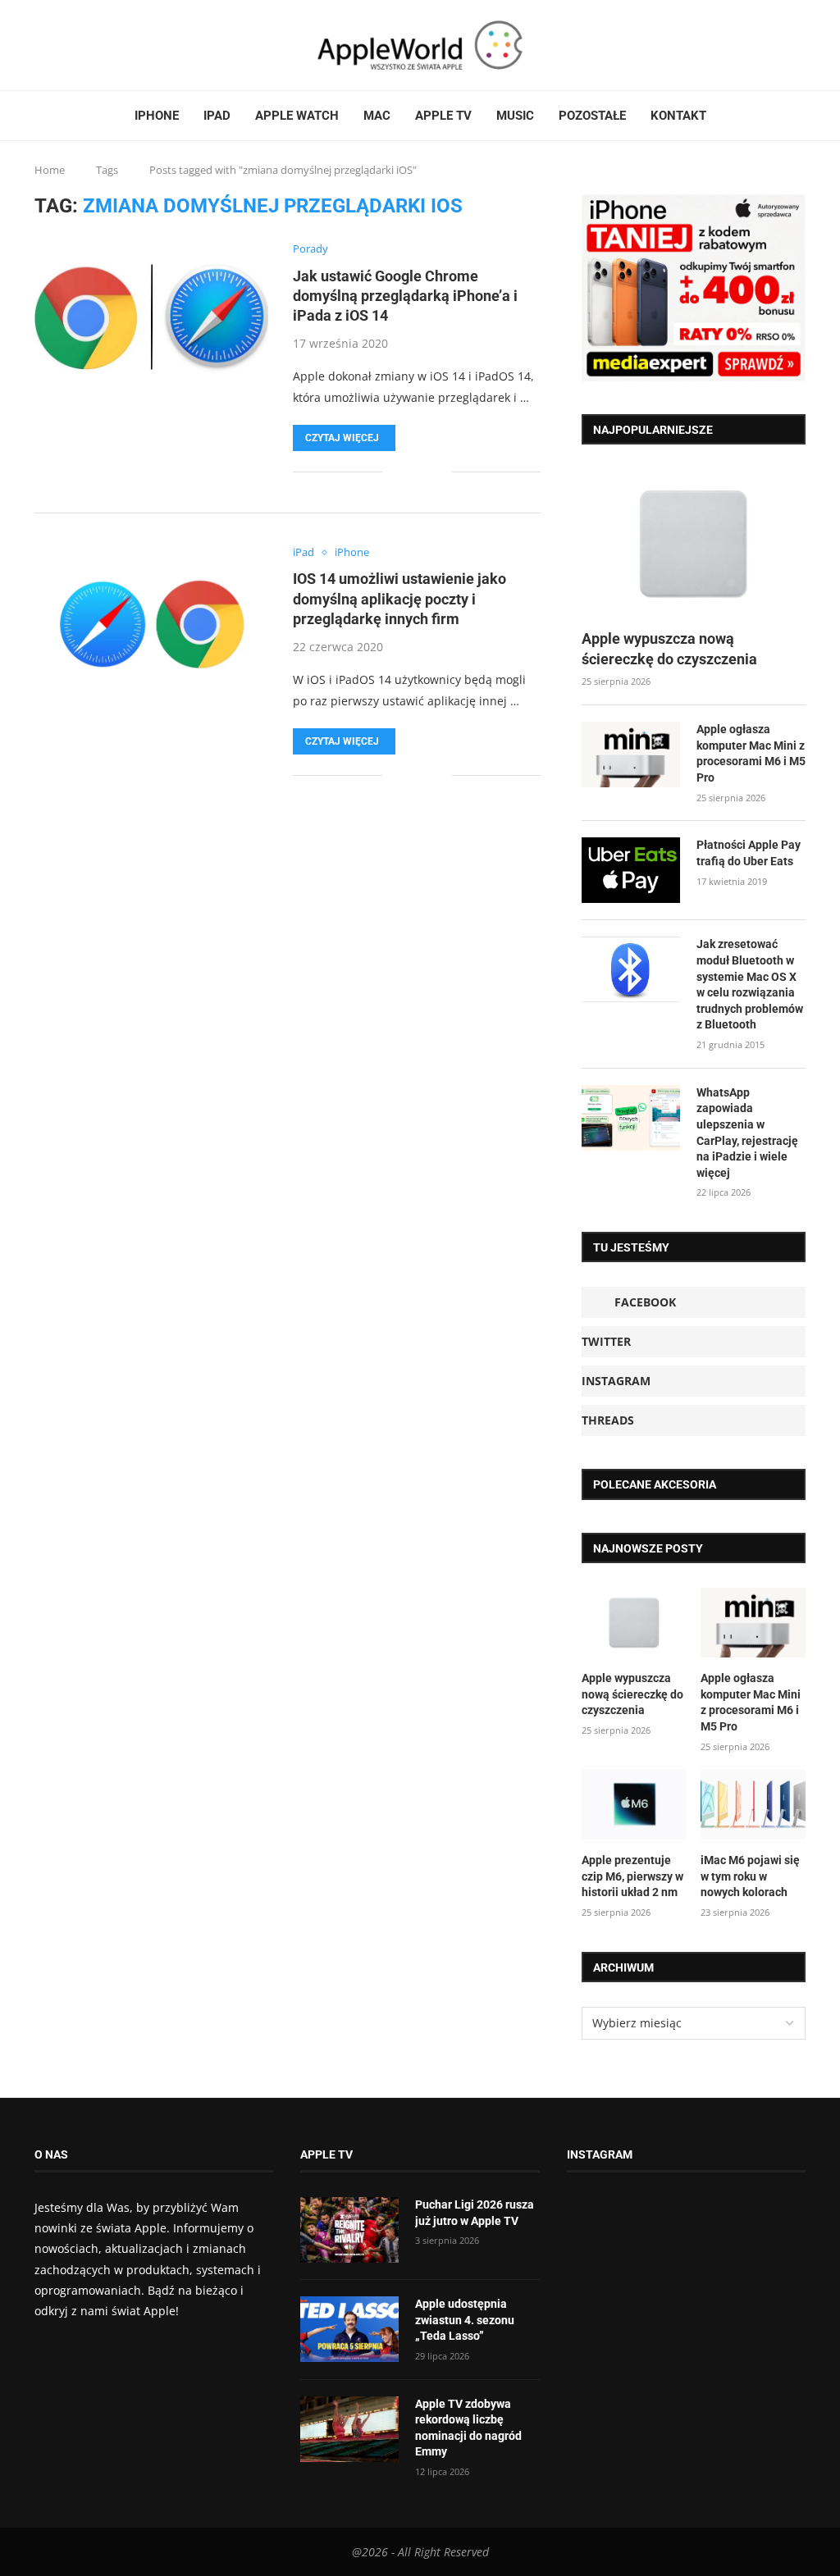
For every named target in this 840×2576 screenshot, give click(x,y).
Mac (377, 116)
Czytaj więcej (342, 438)
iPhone (157, 116)
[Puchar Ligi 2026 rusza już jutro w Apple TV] (349, 2230)
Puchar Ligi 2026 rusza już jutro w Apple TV (475, 2213)
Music (515, 116)
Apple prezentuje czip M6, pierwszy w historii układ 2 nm (632, 1876)
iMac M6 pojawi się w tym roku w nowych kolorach (750, 1876)
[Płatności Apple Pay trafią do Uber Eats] (631, 870)
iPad (217, 116)
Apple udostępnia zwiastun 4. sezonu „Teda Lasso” (465, 2320)
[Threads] (76, 45)
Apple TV (443, 116)
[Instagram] (66, 45)
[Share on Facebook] (406, 472)
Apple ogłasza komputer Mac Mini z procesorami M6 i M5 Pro (751, 753)
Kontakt (678, 116)
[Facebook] (41, 45)
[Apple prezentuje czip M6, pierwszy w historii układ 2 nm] (634, 1804)
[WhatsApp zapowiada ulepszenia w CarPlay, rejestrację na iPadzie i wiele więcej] (631, 1118)
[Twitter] (57, 45)
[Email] (96, 45)
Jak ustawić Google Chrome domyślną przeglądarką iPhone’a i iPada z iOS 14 (405, 296)
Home (50, 170)
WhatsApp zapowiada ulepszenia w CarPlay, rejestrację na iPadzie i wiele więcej (747, 1133)
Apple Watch (297, 116)
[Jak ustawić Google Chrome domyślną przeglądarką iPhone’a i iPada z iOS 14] (151, 321)
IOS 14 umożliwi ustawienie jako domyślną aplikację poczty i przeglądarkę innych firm (399, 599)
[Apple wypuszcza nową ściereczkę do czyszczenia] (694, 544)
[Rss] (86, 45)
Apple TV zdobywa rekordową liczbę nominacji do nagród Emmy (468, 2428)
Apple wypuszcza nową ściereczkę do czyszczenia (669, 649)
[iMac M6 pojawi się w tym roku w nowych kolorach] (753, 1804)
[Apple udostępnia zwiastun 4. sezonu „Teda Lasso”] (349, 2329)
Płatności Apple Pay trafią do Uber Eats (749, 853)
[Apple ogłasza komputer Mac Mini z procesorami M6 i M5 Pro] (631, 755)
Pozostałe (592, 116)
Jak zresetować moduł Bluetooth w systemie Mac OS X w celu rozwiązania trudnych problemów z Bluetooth (750, 984)
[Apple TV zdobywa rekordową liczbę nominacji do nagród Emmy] (349, 2429)
